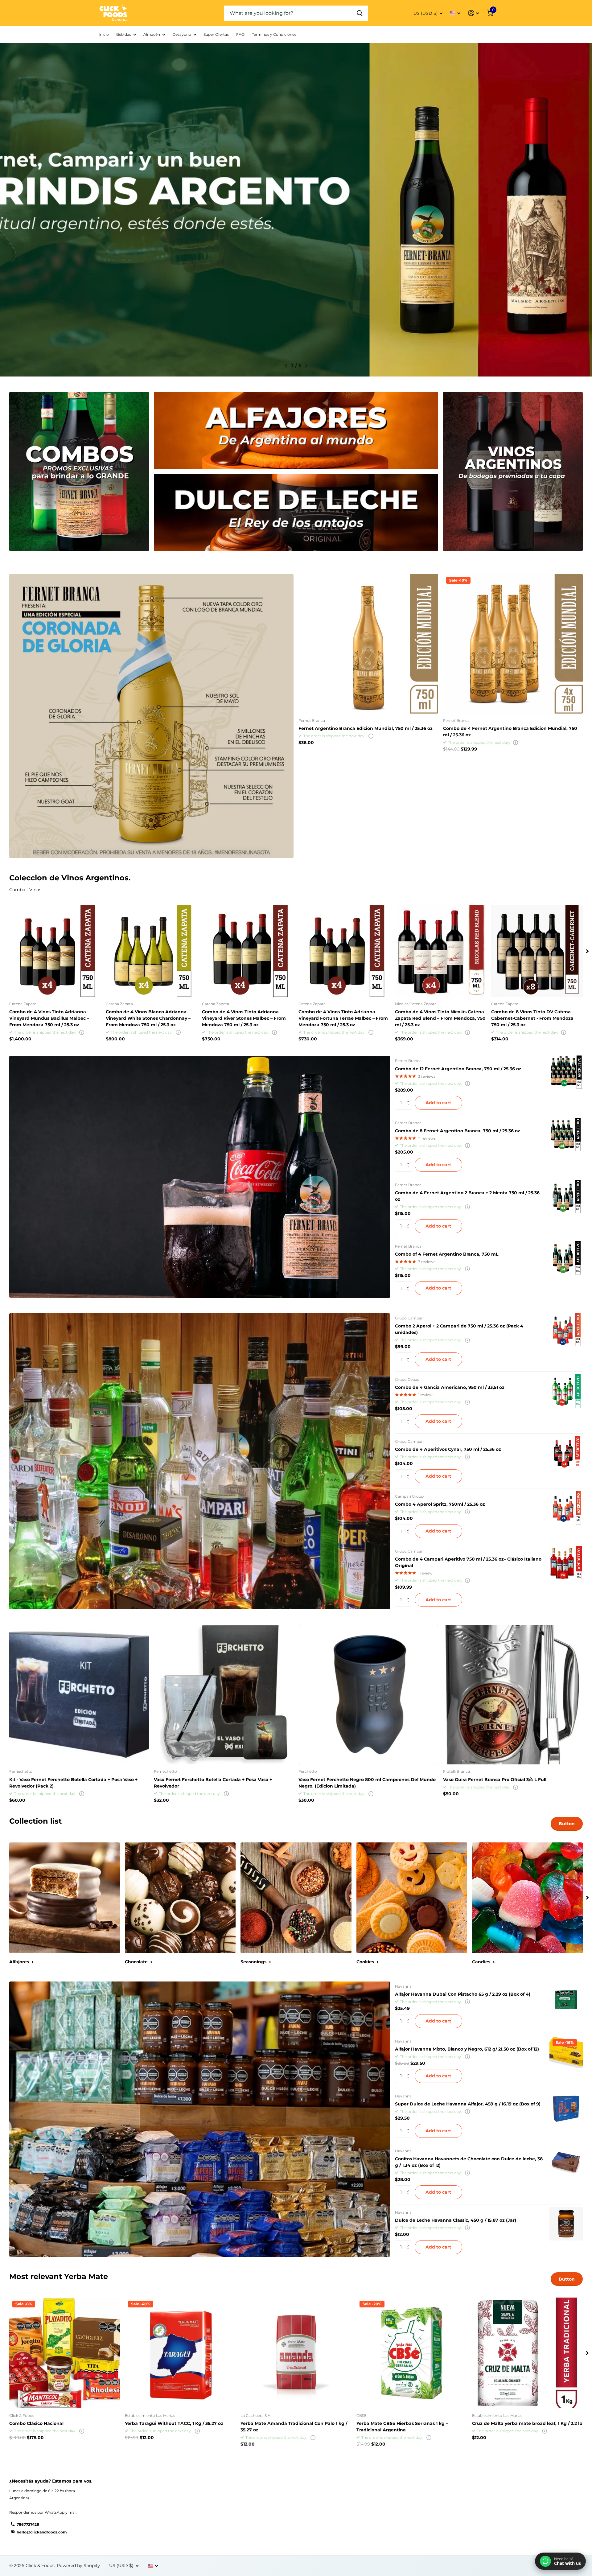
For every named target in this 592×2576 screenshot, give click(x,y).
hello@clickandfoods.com (42, 2532)
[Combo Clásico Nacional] (65, 2353)
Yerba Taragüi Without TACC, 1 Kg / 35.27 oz (174, 2423)
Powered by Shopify (78, 2566)
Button (567, 1824)
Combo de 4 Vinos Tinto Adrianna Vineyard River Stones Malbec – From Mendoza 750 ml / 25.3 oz (244, 1018)
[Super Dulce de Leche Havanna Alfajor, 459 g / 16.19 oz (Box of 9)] (566, 2108)
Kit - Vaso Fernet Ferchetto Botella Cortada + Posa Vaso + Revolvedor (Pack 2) (73, 1783)
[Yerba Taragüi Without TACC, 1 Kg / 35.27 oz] (180, 2353)
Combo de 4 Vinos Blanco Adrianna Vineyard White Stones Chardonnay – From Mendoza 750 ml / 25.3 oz (148, 1018)
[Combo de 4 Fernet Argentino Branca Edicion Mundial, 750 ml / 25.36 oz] (513, 644)
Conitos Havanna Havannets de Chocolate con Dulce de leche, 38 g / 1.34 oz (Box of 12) (469, 2162)
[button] (286, 366)
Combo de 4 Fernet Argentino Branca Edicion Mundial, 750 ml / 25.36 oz (510, 732)
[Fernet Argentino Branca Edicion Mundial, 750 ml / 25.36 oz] (368, 644)
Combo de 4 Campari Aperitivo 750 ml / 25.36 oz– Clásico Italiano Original (468, 1562)
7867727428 (28, 2524)
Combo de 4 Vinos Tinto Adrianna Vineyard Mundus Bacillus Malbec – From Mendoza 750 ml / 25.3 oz (49, 1018)
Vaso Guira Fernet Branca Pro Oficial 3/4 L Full (495, 1780)
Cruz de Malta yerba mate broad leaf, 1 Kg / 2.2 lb (527, 2423)
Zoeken (360, 13)
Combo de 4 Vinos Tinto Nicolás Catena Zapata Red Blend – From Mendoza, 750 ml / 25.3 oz (440, 1018)
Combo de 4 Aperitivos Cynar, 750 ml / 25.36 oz (448, 1449)
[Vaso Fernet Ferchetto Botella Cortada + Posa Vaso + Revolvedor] (224, 1695)
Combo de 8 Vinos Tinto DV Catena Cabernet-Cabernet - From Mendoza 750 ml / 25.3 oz (532, 1018)
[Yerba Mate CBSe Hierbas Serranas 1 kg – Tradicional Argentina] (412, 2353)
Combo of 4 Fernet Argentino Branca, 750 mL (447, 1254)
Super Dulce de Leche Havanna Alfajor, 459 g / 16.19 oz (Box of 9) (468, 2104)
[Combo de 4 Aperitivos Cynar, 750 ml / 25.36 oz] (566, 1453)
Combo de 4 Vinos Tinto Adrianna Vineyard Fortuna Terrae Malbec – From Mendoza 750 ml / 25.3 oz (343, 1018)
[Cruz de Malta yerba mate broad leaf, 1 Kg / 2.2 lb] (527, 2353)
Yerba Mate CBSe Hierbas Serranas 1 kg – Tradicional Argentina (402, 2427)
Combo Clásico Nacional (36, 2423)
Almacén (152, 34)
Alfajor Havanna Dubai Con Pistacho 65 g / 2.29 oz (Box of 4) (463, 1994)
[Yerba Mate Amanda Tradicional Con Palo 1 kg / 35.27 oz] (296, 2353)
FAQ (240, 34)
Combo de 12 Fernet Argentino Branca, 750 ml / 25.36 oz (458, 1069)
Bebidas (124, 34)
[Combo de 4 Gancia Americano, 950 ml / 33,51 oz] (566, 1391)
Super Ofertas (216, 34)
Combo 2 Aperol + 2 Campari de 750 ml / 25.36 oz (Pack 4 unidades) (459, 1329)
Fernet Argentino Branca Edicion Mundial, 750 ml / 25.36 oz (366, 728)
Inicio (104, 34)
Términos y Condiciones (274, 34)
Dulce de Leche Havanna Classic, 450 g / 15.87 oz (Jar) (456, 2220)
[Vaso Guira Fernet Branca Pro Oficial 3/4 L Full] (513, 1695)
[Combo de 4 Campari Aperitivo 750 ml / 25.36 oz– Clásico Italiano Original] (566, 1563)
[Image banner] (296, 210)
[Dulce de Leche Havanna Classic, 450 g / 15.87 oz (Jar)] (566, 2224)
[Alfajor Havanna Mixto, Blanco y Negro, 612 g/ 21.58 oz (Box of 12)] (566, 2053)
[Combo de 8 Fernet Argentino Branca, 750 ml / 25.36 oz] (566, 1134)
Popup (371, 736)
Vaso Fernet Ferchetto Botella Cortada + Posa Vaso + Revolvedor (213, 1783)
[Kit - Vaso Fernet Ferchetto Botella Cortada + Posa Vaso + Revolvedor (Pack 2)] (79, 1695)
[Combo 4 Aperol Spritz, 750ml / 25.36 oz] (566, 1508)
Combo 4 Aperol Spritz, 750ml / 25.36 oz (440, 1504)
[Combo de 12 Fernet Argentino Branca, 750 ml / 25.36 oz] (566, 1072)
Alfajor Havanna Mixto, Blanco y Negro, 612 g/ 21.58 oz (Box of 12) (467, 2049)
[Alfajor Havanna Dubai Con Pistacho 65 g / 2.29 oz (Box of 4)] (566, 1998)
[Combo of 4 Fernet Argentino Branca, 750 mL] (566, 1258)
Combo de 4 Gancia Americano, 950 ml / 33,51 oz (450, 1387)
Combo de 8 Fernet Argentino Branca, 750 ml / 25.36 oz (458, 1131)
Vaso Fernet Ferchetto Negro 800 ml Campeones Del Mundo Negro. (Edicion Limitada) (367, 1783)
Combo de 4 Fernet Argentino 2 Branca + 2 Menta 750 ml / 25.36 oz (467, 1196)
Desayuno (182, 34)
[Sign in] (473, 13)
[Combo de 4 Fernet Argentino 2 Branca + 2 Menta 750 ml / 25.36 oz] (566, 1196)
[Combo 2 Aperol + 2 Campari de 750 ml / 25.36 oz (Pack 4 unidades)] (566, 1330)
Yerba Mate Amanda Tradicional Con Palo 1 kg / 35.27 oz (294, 2427)
